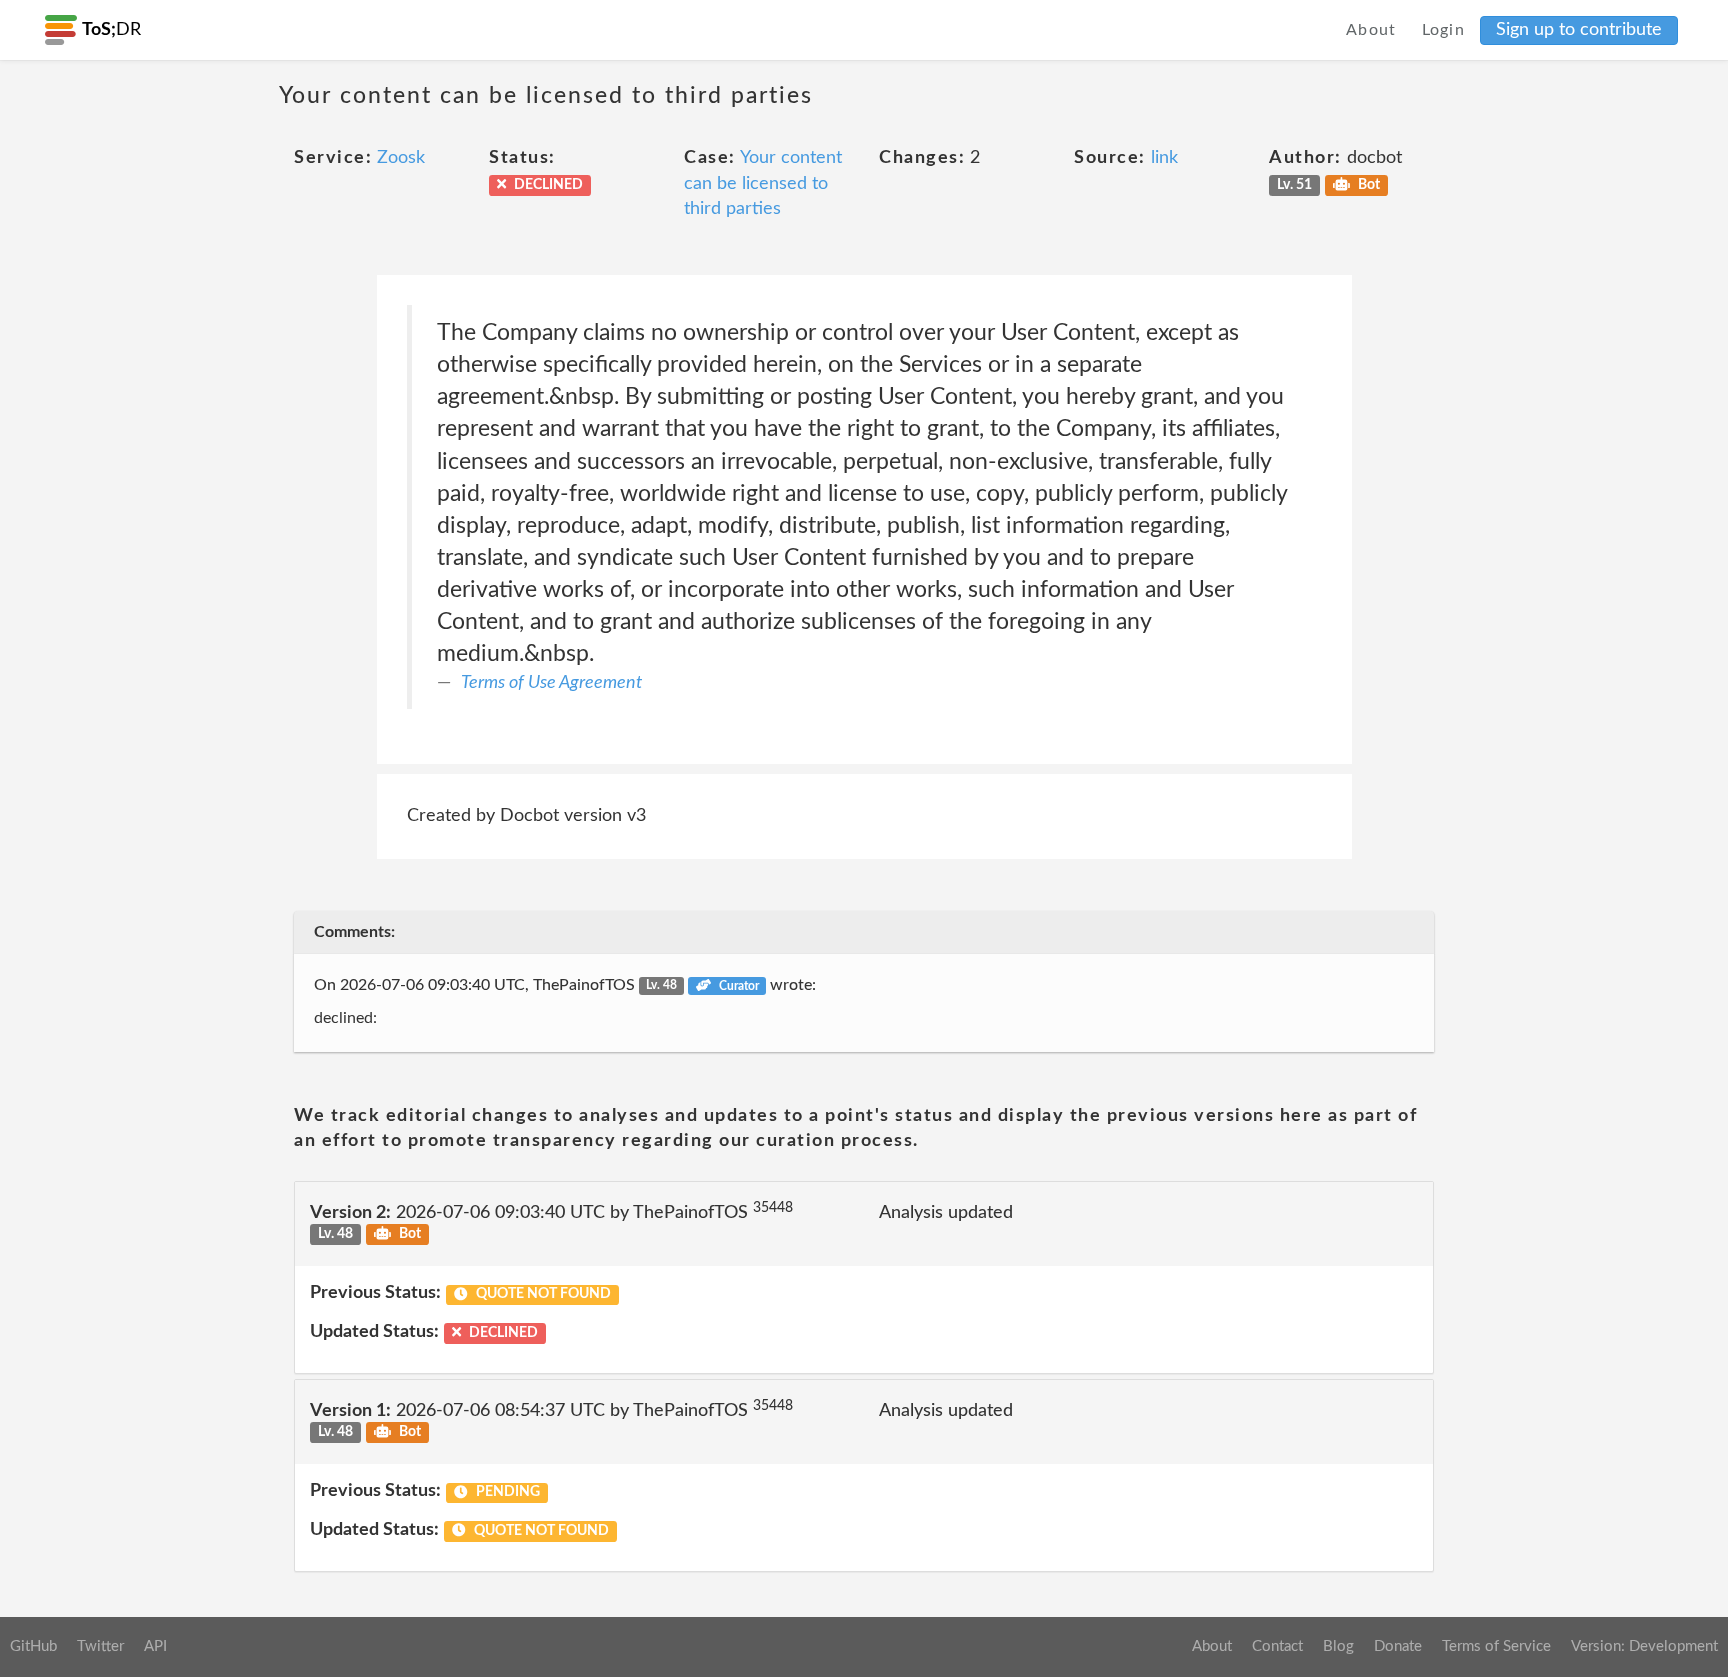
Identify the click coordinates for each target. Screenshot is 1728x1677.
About (1371, 30)
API (155, 1646)
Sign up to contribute (1579, 30)
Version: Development (1644, 1646)
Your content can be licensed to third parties (763, 183)
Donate (1398, 1646)
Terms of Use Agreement (551, 683)
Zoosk (401, 158)
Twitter (100, 1646)
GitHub (33, 1646)
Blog (1338, 1646)
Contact (1277, 1646)
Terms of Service (1496, 1646)
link (1164, 158)
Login (1444, 30)
